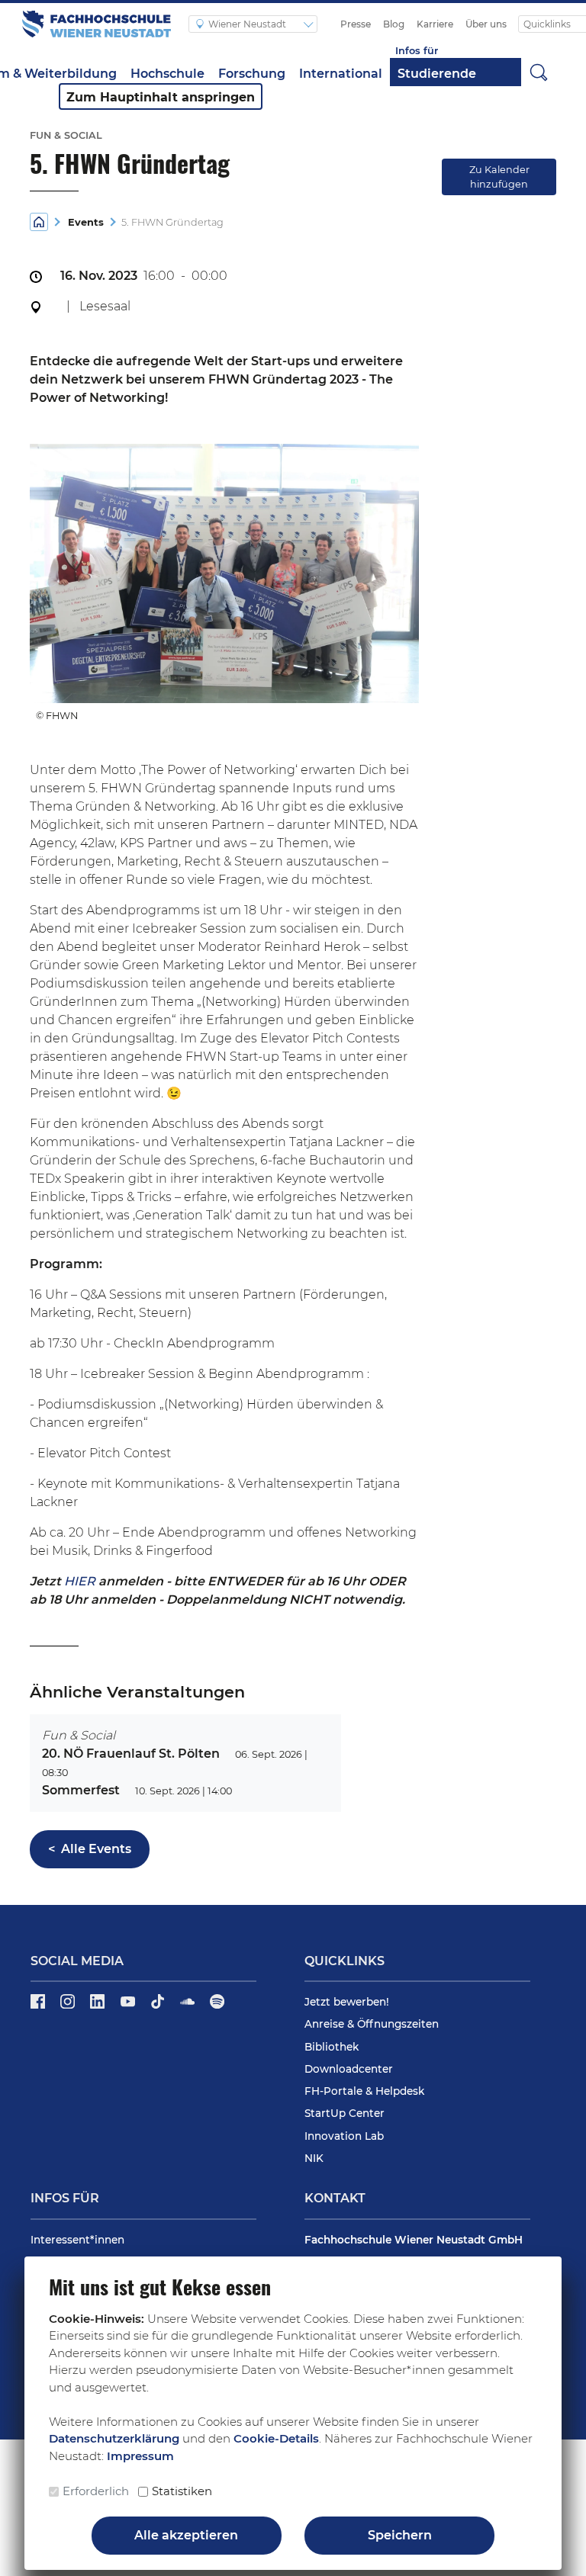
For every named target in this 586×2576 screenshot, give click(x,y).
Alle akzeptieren (186, 2535)
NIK (314, 2158)
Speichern (400, 2535)
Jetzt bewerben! (347, 2002)
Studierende (437, 74)
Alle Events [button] (90, 1849)
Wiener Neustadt (248, 24)
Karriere (435, 24)
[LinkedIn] (99, 2006)
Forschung (252, 74)
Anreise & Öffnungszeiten (372, 2024)
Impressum (140, 2456)
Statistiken (182, 2491)
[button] (539, 72)
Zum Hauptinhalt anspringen (161, 97)
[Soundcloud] (189, 2006)
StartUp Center (345, 2113)
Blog (394, 24)
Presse (356, 24)
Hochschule (167, 74)
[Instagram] (69, 2006)
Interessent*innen (77, 2240)
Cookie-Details (276, 2438)
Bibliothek (332, 2047)
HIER (80, 1581)
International (341, 74)
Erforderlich (96, 2491)
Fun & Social (79, 1735)
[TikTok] (159, 2006)
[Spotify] (217, 2006)
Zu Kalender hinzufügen (499, 177)
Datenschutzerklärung (114, 2438)
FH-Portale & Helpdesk (364, 2091)
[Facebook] (39, 2006)
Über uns (486, 24)
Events (83, 222)
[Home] (39, 222)
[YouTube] (129, 2006)
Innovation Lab (344, 2136)
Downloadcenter (349, 2069)
